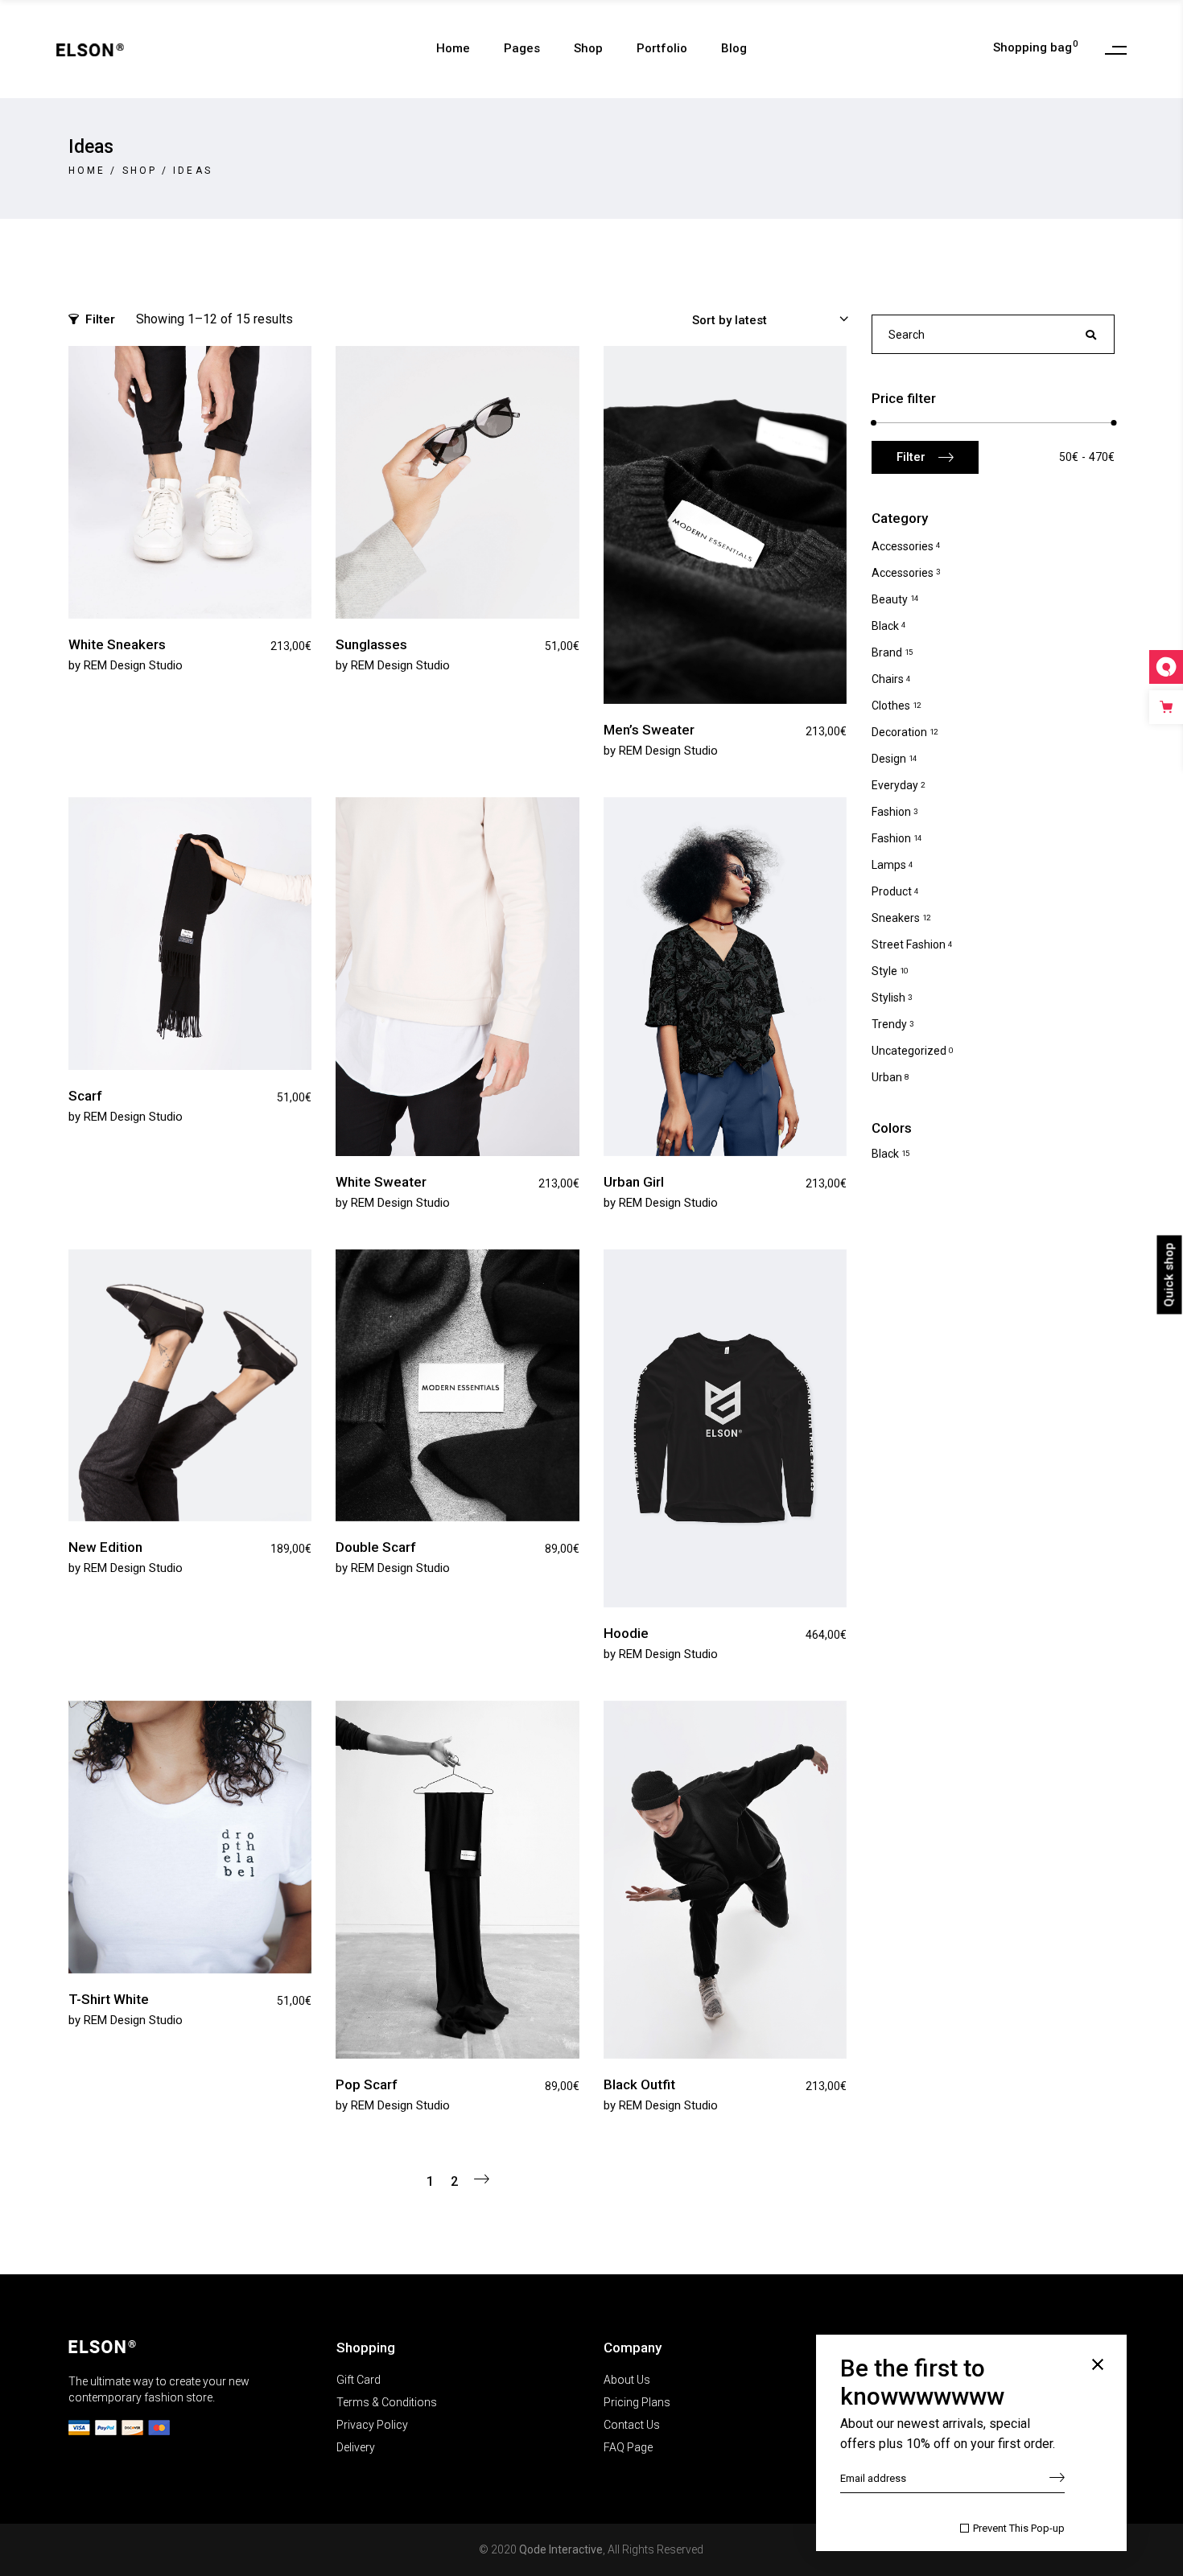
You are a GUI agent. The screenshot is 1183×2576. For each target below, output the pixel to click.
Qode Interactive (561, 2549)
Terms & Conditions (387, 2402)
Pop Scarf (367, 2084)
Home (87, 171)
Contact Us (632, 2425)
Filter (100, 319)
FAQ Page (628, 2447)
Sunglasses (371, 644)
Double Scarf (376, 1547)
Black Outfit (639, 2084)
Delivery (356, 2447)
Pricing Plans (637, 2402)
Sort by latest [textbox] (730, 320)
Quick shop (1169, 1274)
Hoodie (626, 1633)
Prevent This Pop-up (1019, 2528)
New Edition (105, 1547)
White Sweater (381, 1182)
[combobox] (763, 319)
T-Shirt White (109, 1999)
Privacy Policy (372, 2425)
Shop (140, 171)
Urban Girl (634, 1182)
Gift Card (359, 2380)
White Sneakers (117, 644)
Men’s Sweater (649, 730)
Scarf (85, 1096)
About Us (627, 2380)
